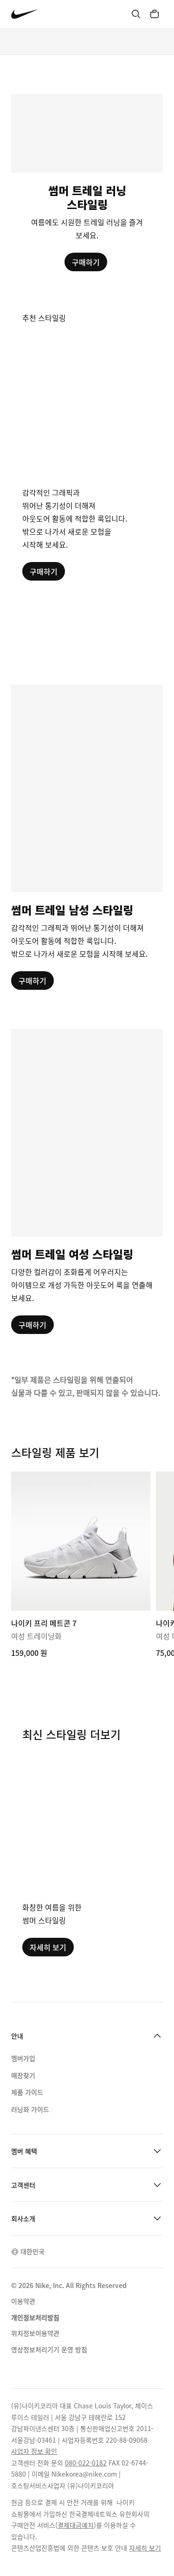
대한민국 (32, 2251)
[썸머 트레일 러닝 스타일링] (87, 183)
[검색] (136, 14)
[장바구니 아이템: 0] (155, 14)
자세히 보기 (48, 1947)
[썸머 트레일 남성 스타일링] (87, 837)
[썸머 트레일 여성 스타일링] (87, 1181)
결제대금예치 (76, 2525)
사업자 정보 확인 (34, 2451)
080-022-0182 (86, 2463)
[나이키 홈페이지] (25, 14)
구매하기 (86, 262)
